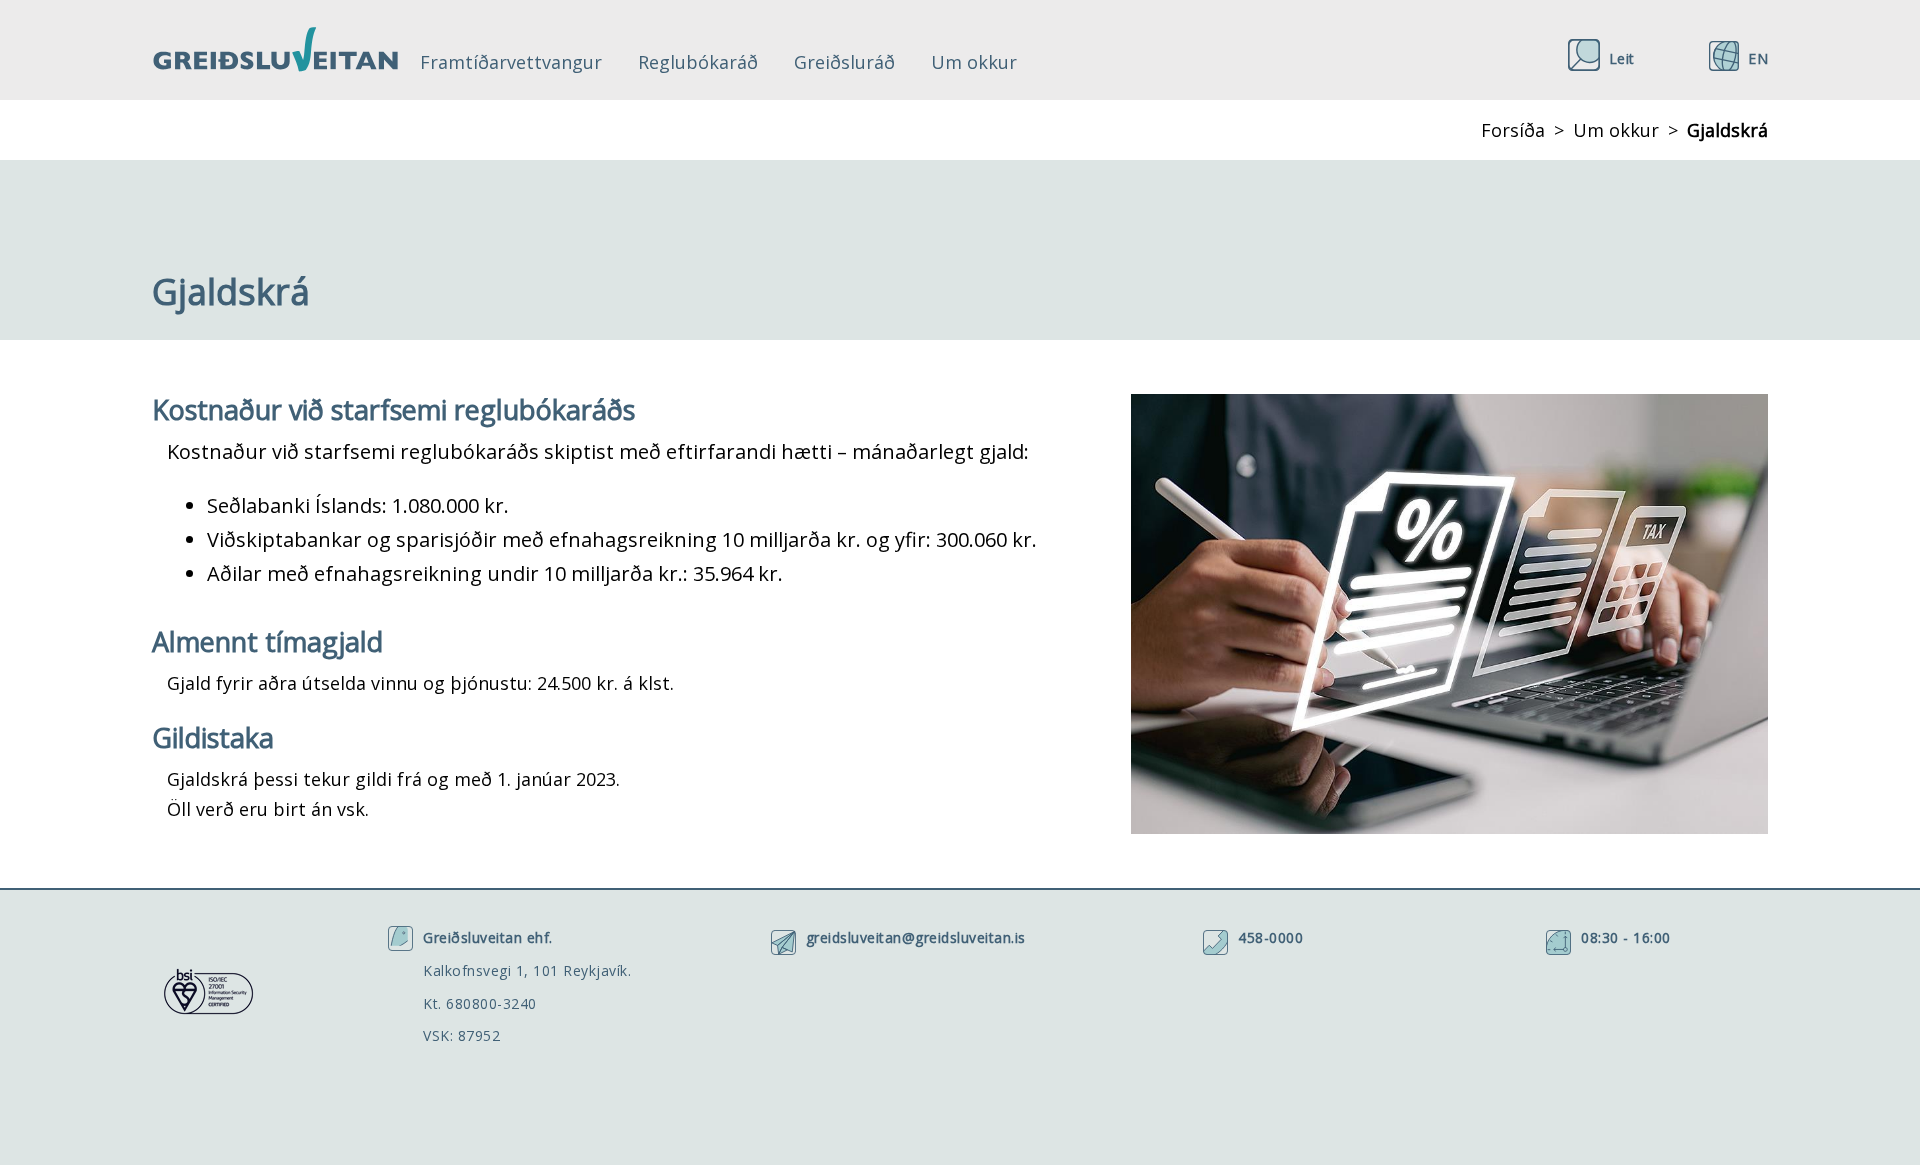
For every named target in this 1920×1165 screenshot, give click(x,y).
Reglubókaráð (698, 62)
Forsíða (1513, 130)
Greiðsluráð (844, 62)
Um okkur (974, 62)
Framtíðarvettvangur (511, 62)
